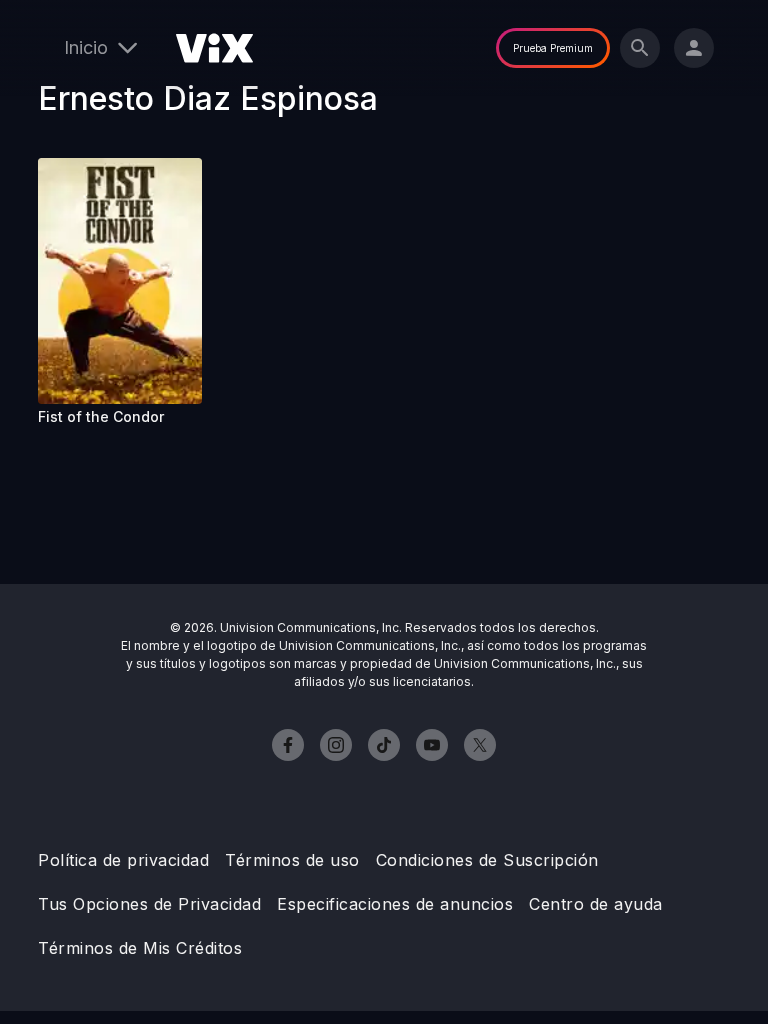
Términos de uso (292, 860)
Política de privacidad (123, 860)
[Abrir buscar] (640, 48)
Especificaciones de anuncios (395, 904)
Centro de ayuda (596, 904)
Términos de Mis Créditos (140, 948)
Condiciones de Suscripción (487, 860)
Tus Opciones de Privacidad (149, 904)
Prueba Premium (553, 48)
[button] (120, 281)
